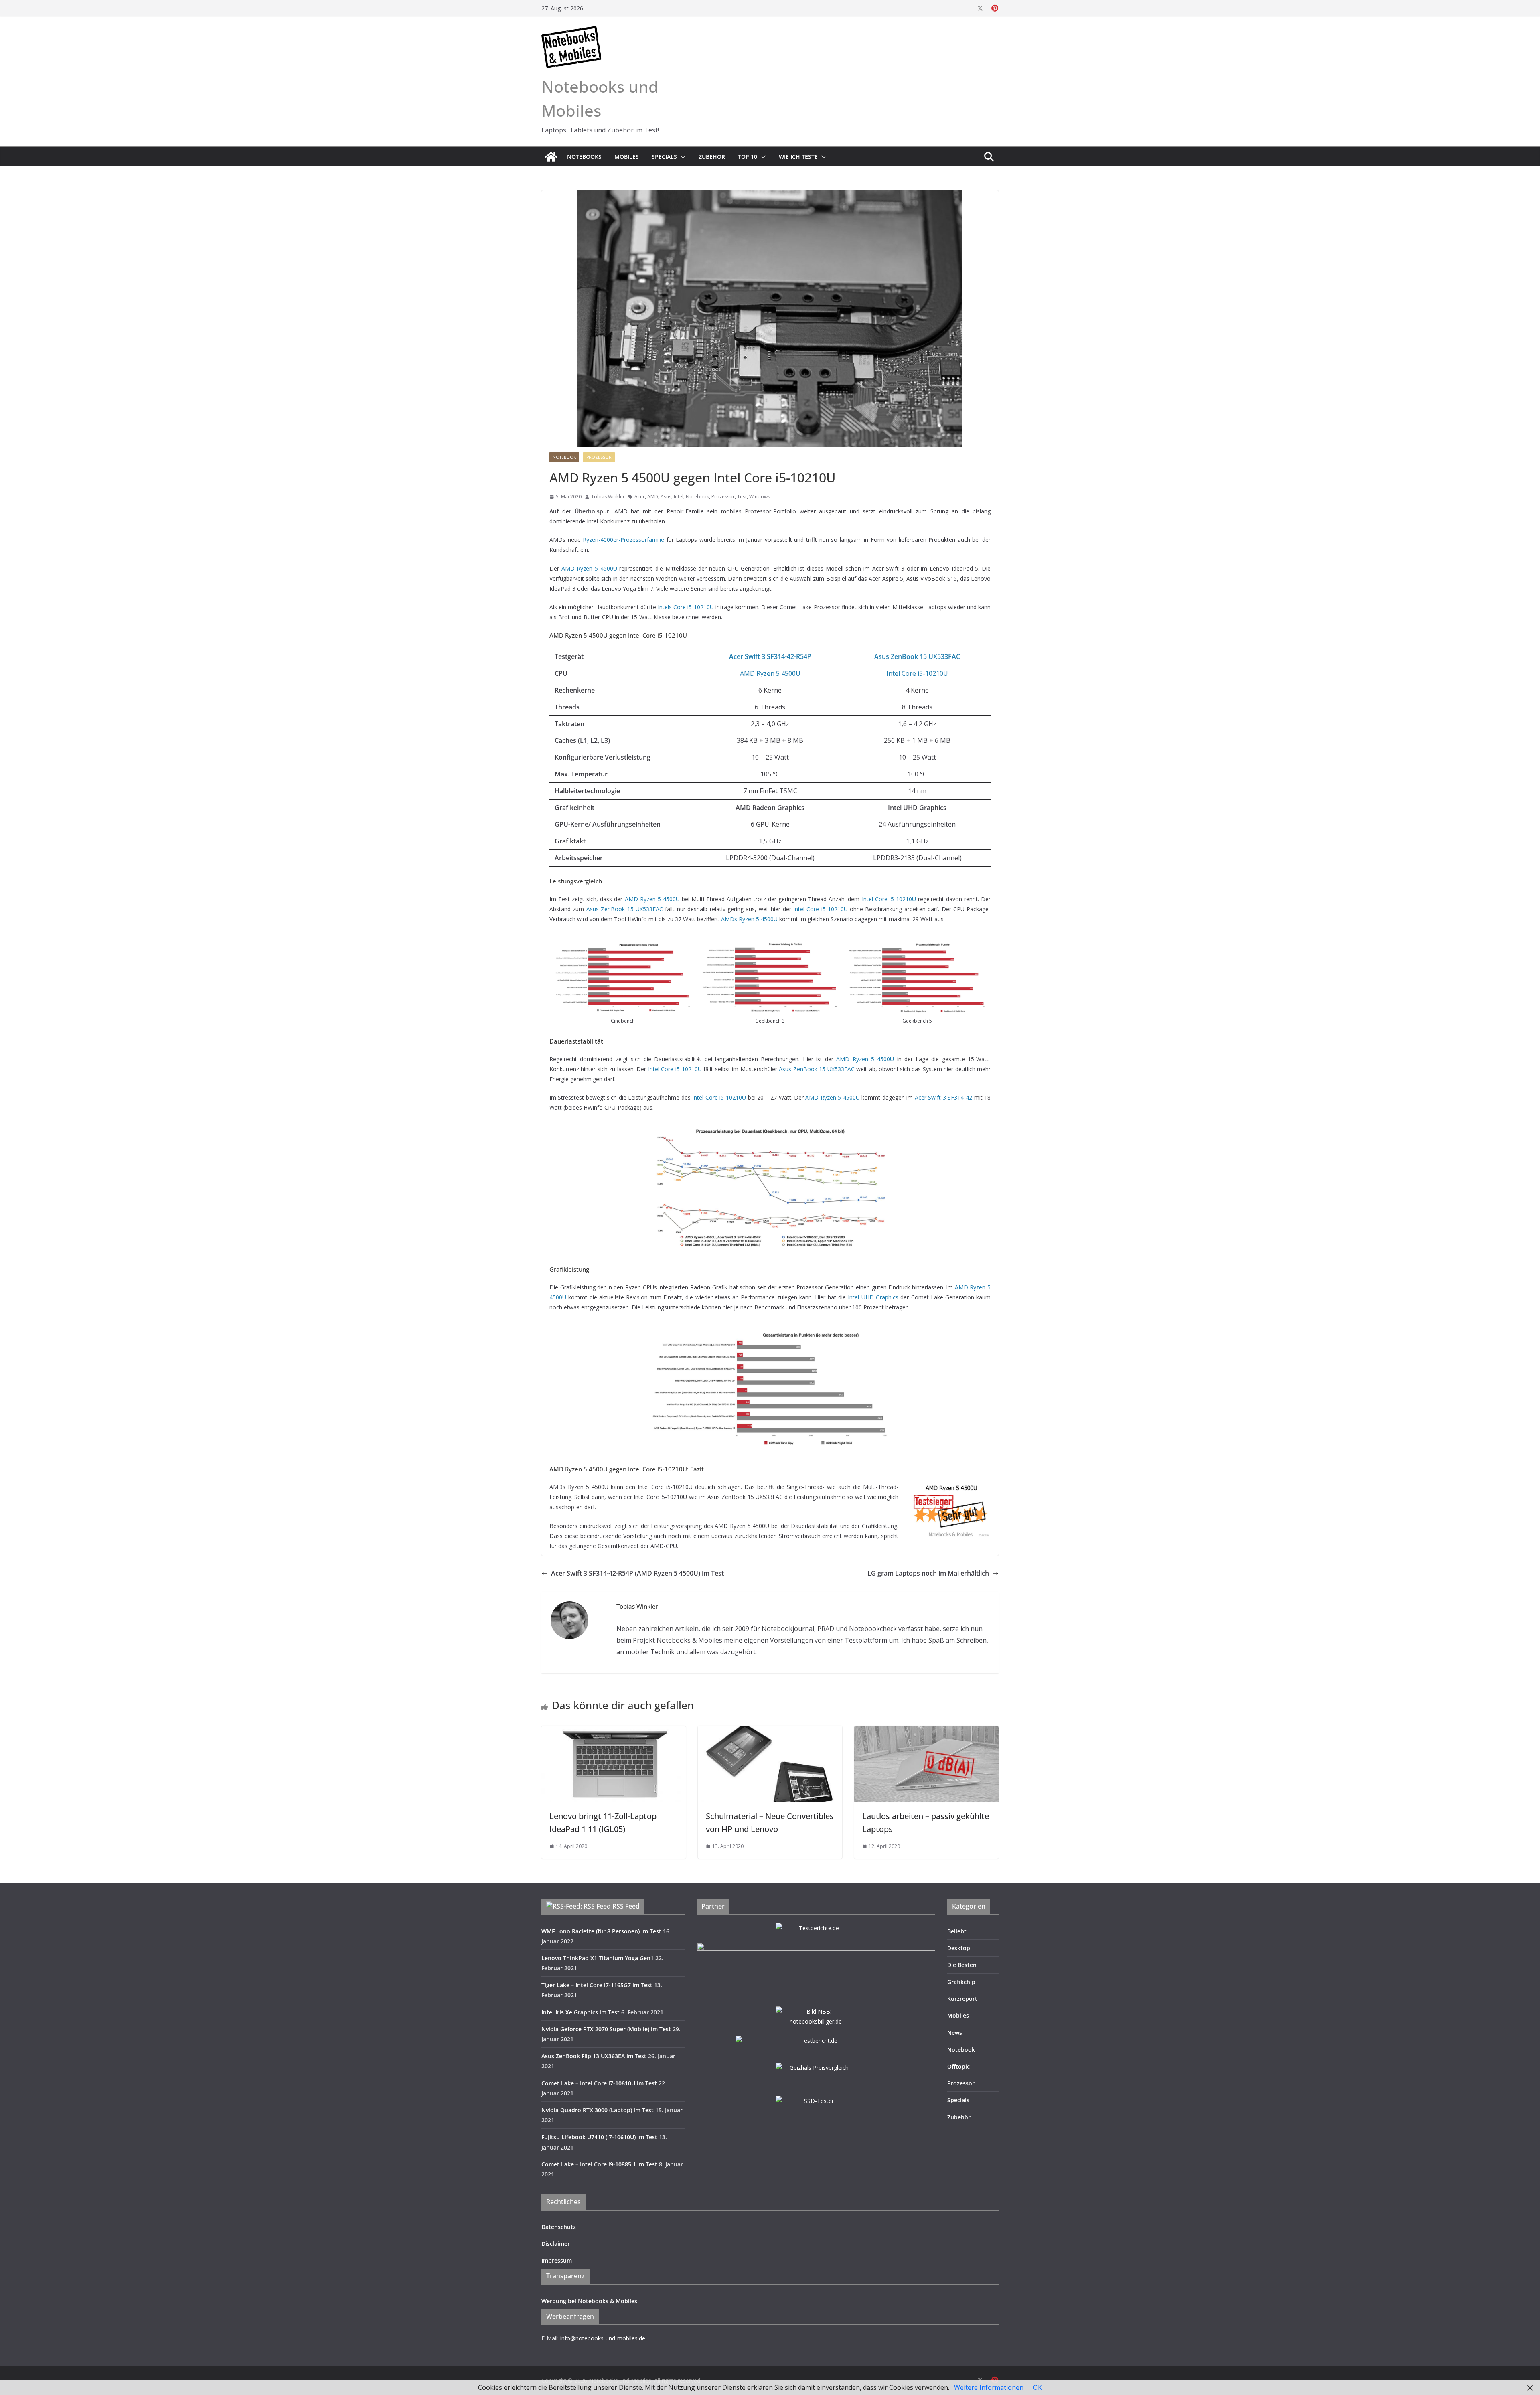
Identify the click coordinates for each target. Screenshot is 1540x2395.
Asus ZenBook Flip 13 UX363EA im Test (594, 2056)
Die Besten (962, 1965)
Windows (760, 497)
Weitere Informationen (989, 2387)
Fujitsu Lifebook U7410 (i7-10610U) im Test (599, 2137)
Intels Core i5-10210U (686, 607)
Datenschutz (559, 2227)
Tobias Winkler (608, 497)
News (955, 2033)
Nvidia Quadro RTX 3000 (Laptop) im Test (598, 2110)
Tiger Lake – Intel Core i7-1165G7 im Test (597, 1985)
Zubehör (712, 157)
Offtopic (958, 2066)
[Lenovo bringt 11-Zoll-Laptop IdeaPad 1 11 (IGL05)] (614, 1732)
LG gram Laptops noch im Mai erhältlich (928, 1573)
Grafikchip (961, 1982)
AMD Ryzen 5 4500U (589, 568)
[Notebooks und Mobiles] (551, 157)
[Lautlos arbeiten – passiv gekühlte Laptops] (926, 1732)
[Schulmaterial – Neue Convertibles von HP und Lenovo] (770, 1732)
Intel (679, 497)
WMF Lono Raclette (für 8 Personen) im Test (601, 1931)
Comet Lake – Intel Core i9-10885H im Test (599, 2164)
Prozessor (599, 457)
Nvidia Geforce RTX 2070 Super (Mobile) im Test (606, 2029)
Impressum (557, 2260)
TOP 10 (748, 157)
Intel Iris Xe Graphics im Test (581, 2012)
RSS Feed (626, 1906)
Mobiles (627, 157)
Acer (640, 497)
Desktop (959, 1948)
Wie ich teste (798, 157)
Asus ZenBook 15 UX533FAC (625, 909)
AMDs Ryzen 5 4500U (749, 919)
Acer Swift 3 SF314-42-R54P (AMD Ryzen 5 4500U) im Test (637, 1573)
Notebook (564, 457)
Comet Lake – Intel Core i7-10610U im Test (599, 2083)
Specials (664, 157)
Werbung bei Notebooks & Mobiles (589, 2301)
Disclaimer (556, 2244)
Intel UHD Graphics (873, 1297)
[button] (681, 157)
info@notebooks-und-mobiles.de (603, 2338)
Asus (666, 497)
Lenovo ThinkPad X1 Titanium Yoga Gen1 (598, 1958)
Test (742, 497)
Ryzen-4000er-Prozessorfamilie (623, 540)
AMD (653, 497)
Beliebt (957, 1931)
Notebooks (584, 157)
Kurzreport (962, 1999)
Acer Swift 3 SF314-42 (943, 1097)
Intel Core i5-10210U (917, 673)
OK (1037, 2387)
